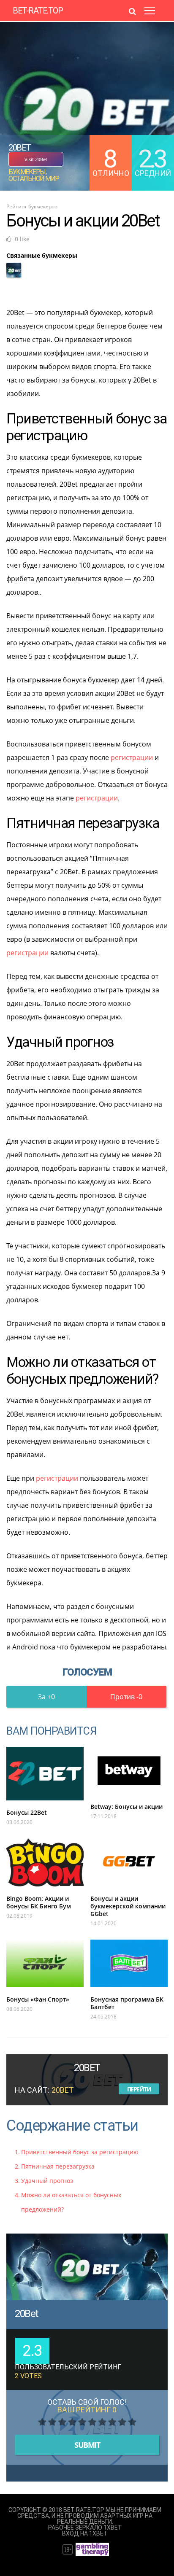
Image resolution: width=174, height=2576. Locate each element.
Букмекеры (27, 172)
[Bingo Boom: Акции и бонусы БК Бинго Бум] (45, 1862)
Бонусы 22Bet (27, 1812)
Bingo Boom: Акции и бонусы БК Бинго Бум (39, 1902)
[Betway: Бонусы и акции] (129, 1771)
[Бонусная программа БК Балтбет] (129, 1963)
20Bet (27, 2314)
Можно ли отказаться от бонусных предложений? (71, 2202)
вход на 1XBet (85, 2533)
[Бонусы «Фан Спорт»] (45, 1963)
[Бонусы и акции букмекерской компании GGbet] (129, 1862)
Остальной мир (34, 179)
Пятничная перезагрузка (58, 2166)
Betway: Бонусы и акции (126, 1807)
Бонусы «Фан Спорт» (38, 1999)
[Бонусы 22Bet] (45, 1774)
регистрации (132, 757)
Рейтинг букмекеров (32, 206)
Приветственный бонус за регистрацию (80, 2152)
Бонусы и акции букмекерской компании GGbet (128, 1906)
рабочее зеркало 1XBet (85, 2527)
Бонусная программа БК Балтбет (127, 2003)
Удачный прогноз (47, 2181)
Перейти (139, 2089)
